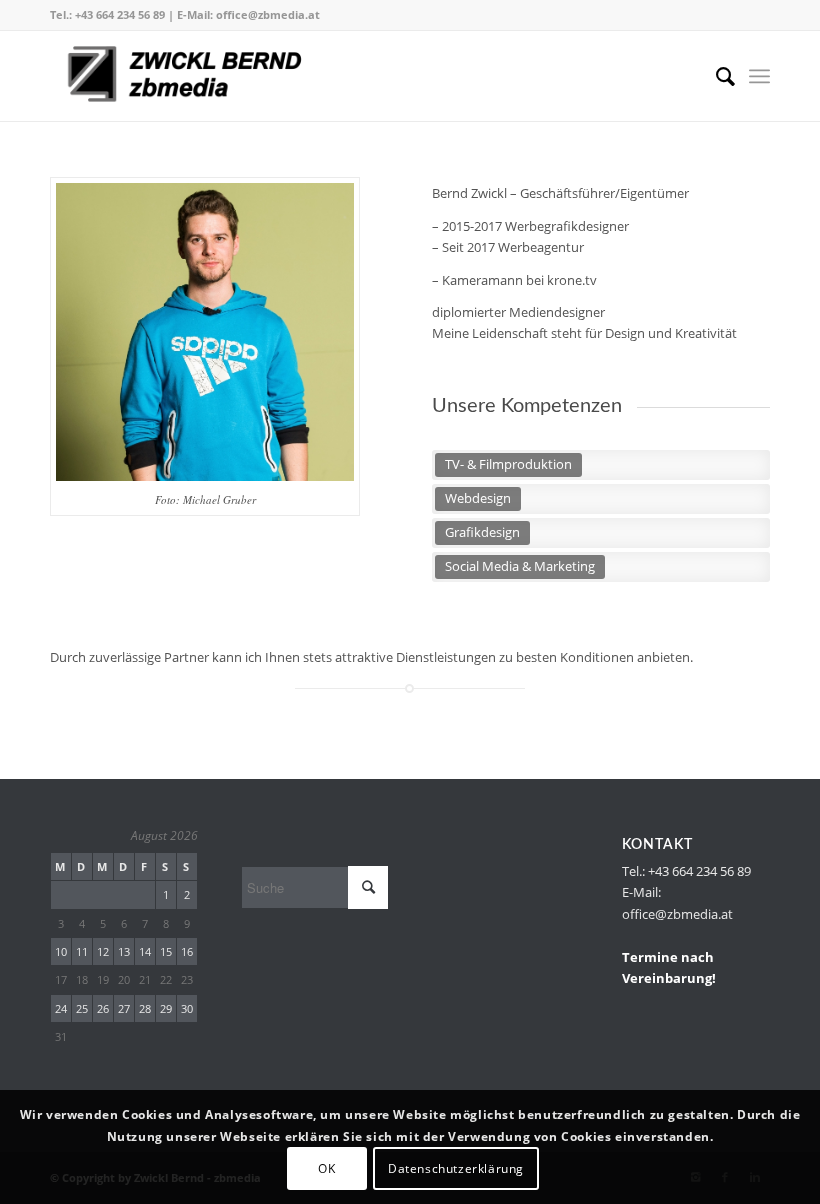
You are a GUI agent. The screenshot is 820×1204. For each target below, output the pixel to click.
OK (326, 1168)
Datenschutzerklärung (456, 1168)
